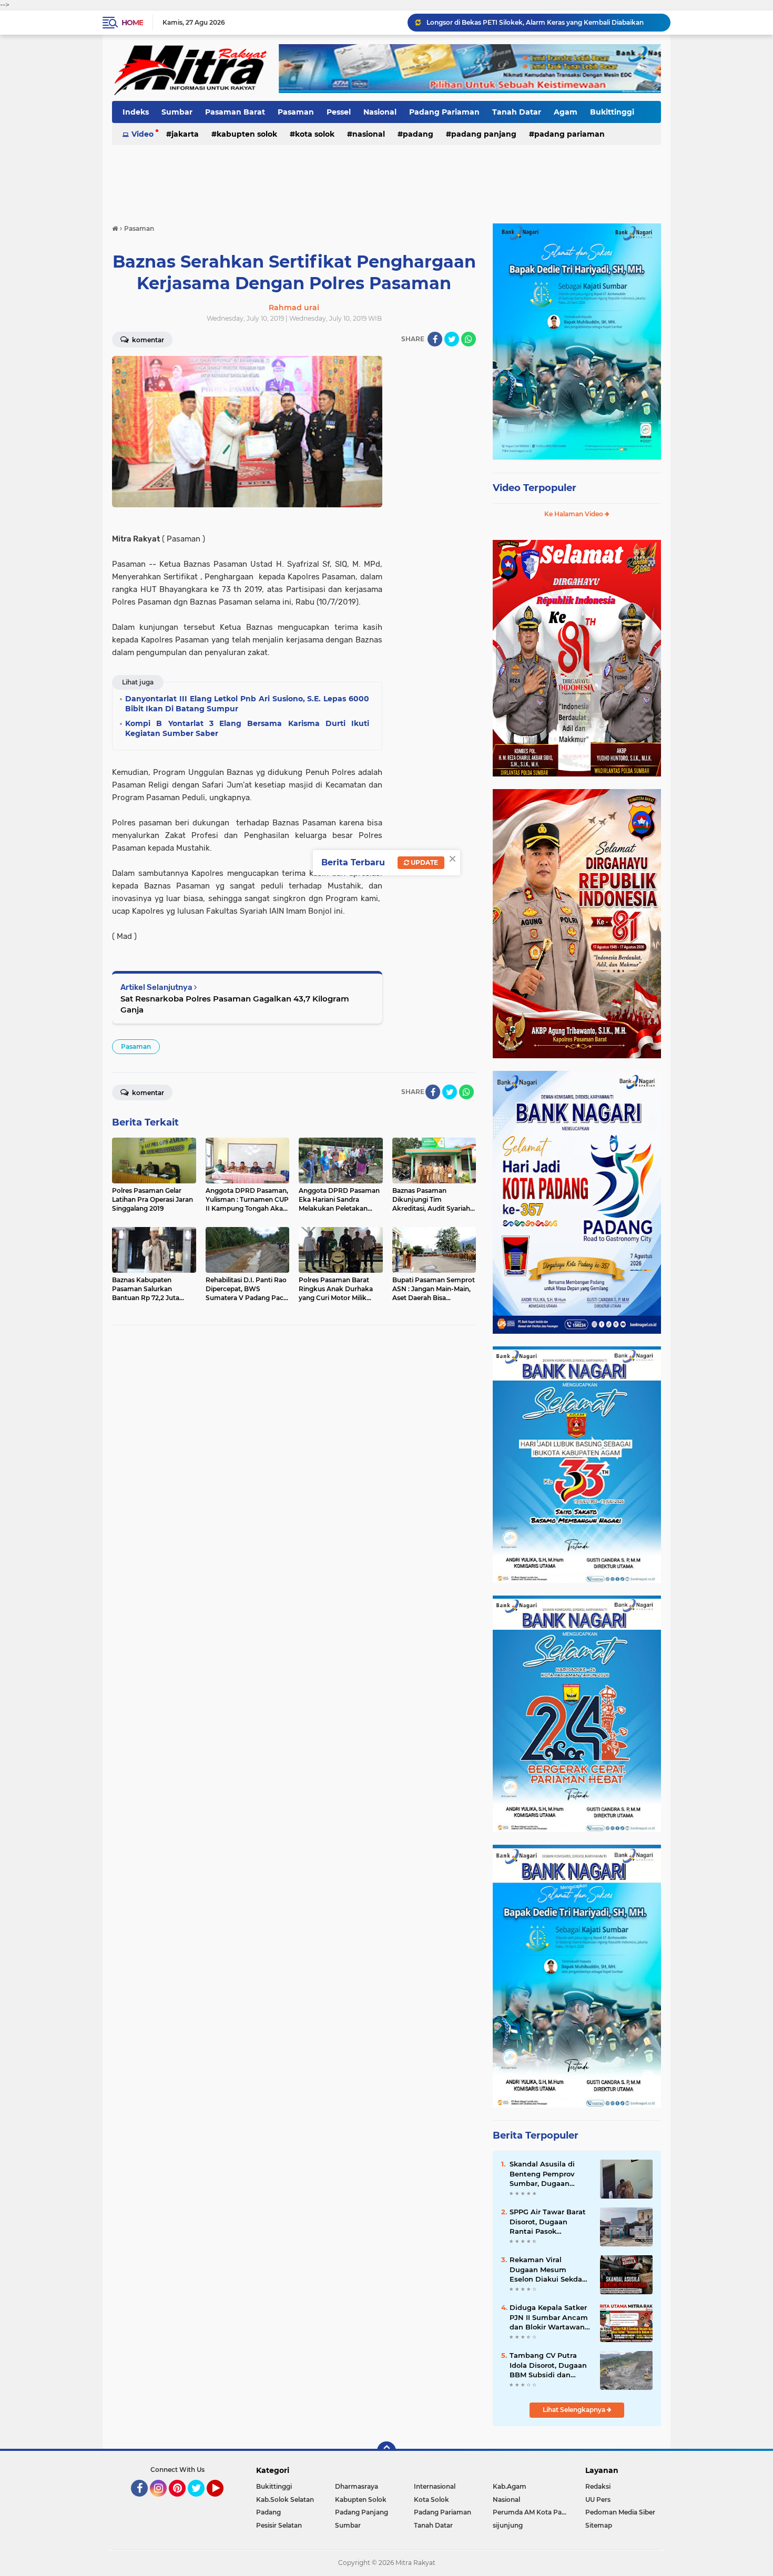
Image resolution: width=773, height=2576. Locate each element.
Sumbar (177, 112)
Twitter (201, 2501)
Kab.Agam (510, 2486)
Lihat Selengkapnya (575, 2410)
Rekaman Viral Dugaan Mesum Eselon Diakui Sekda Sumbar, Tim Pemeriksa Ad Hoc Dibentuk (546, 2270)
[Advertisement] (387, 178)
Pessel (339, 112)
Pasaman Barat (235, 112)
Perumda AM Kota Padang (532, 2512)
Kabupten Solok (247, 134)
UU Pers (598, 2500)
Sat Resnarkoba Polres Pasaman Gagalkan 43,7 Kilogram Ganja (235, 1004)
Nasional (380, 112)
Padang (418, 134)
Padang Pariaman (444, 112)
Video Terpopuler (535, 488)
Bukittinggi (612, 112)
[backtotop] (387, 2451)
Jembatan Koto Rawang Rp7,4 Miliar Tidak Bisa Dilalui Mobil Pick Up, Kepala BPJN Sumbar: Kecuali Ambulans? (544, 22)
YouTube (222, 2501)
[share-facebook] (435, 339)
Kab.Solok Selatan (285, 2500)
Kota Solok (315, 134)
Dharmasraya (357, 2486)
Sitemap (599, 2525)
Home (132, 23)
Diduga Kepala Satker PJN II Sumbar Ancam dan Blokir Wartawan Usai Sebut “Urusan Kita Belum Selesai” (549, 2317)
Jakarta (185, 134)
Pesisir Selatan (279, 2525)
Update (424, 862)
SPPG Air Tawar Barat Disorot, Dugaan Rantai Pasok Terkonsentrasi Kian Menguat (548, 2222)
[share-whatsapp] (469, 339)
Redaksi (598, 2486)
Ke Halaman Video (574, 514)
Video (143, 134)
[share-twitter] (452, 339)
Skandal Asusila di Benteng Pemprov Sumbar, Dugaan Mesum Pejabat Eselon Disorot (550, 2174)
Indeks (136, 112)
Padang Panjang (484, 134)
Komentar (147, 340)
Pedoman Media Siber (620, 2512)
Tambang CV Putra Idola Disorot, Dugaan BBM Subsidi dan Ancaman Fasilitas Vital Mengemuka (548, 2365)
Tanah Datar (517, 112)
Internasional (435, 2486)
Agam (566, 112)
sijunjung (508, 2525)
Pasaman (296, 112)
